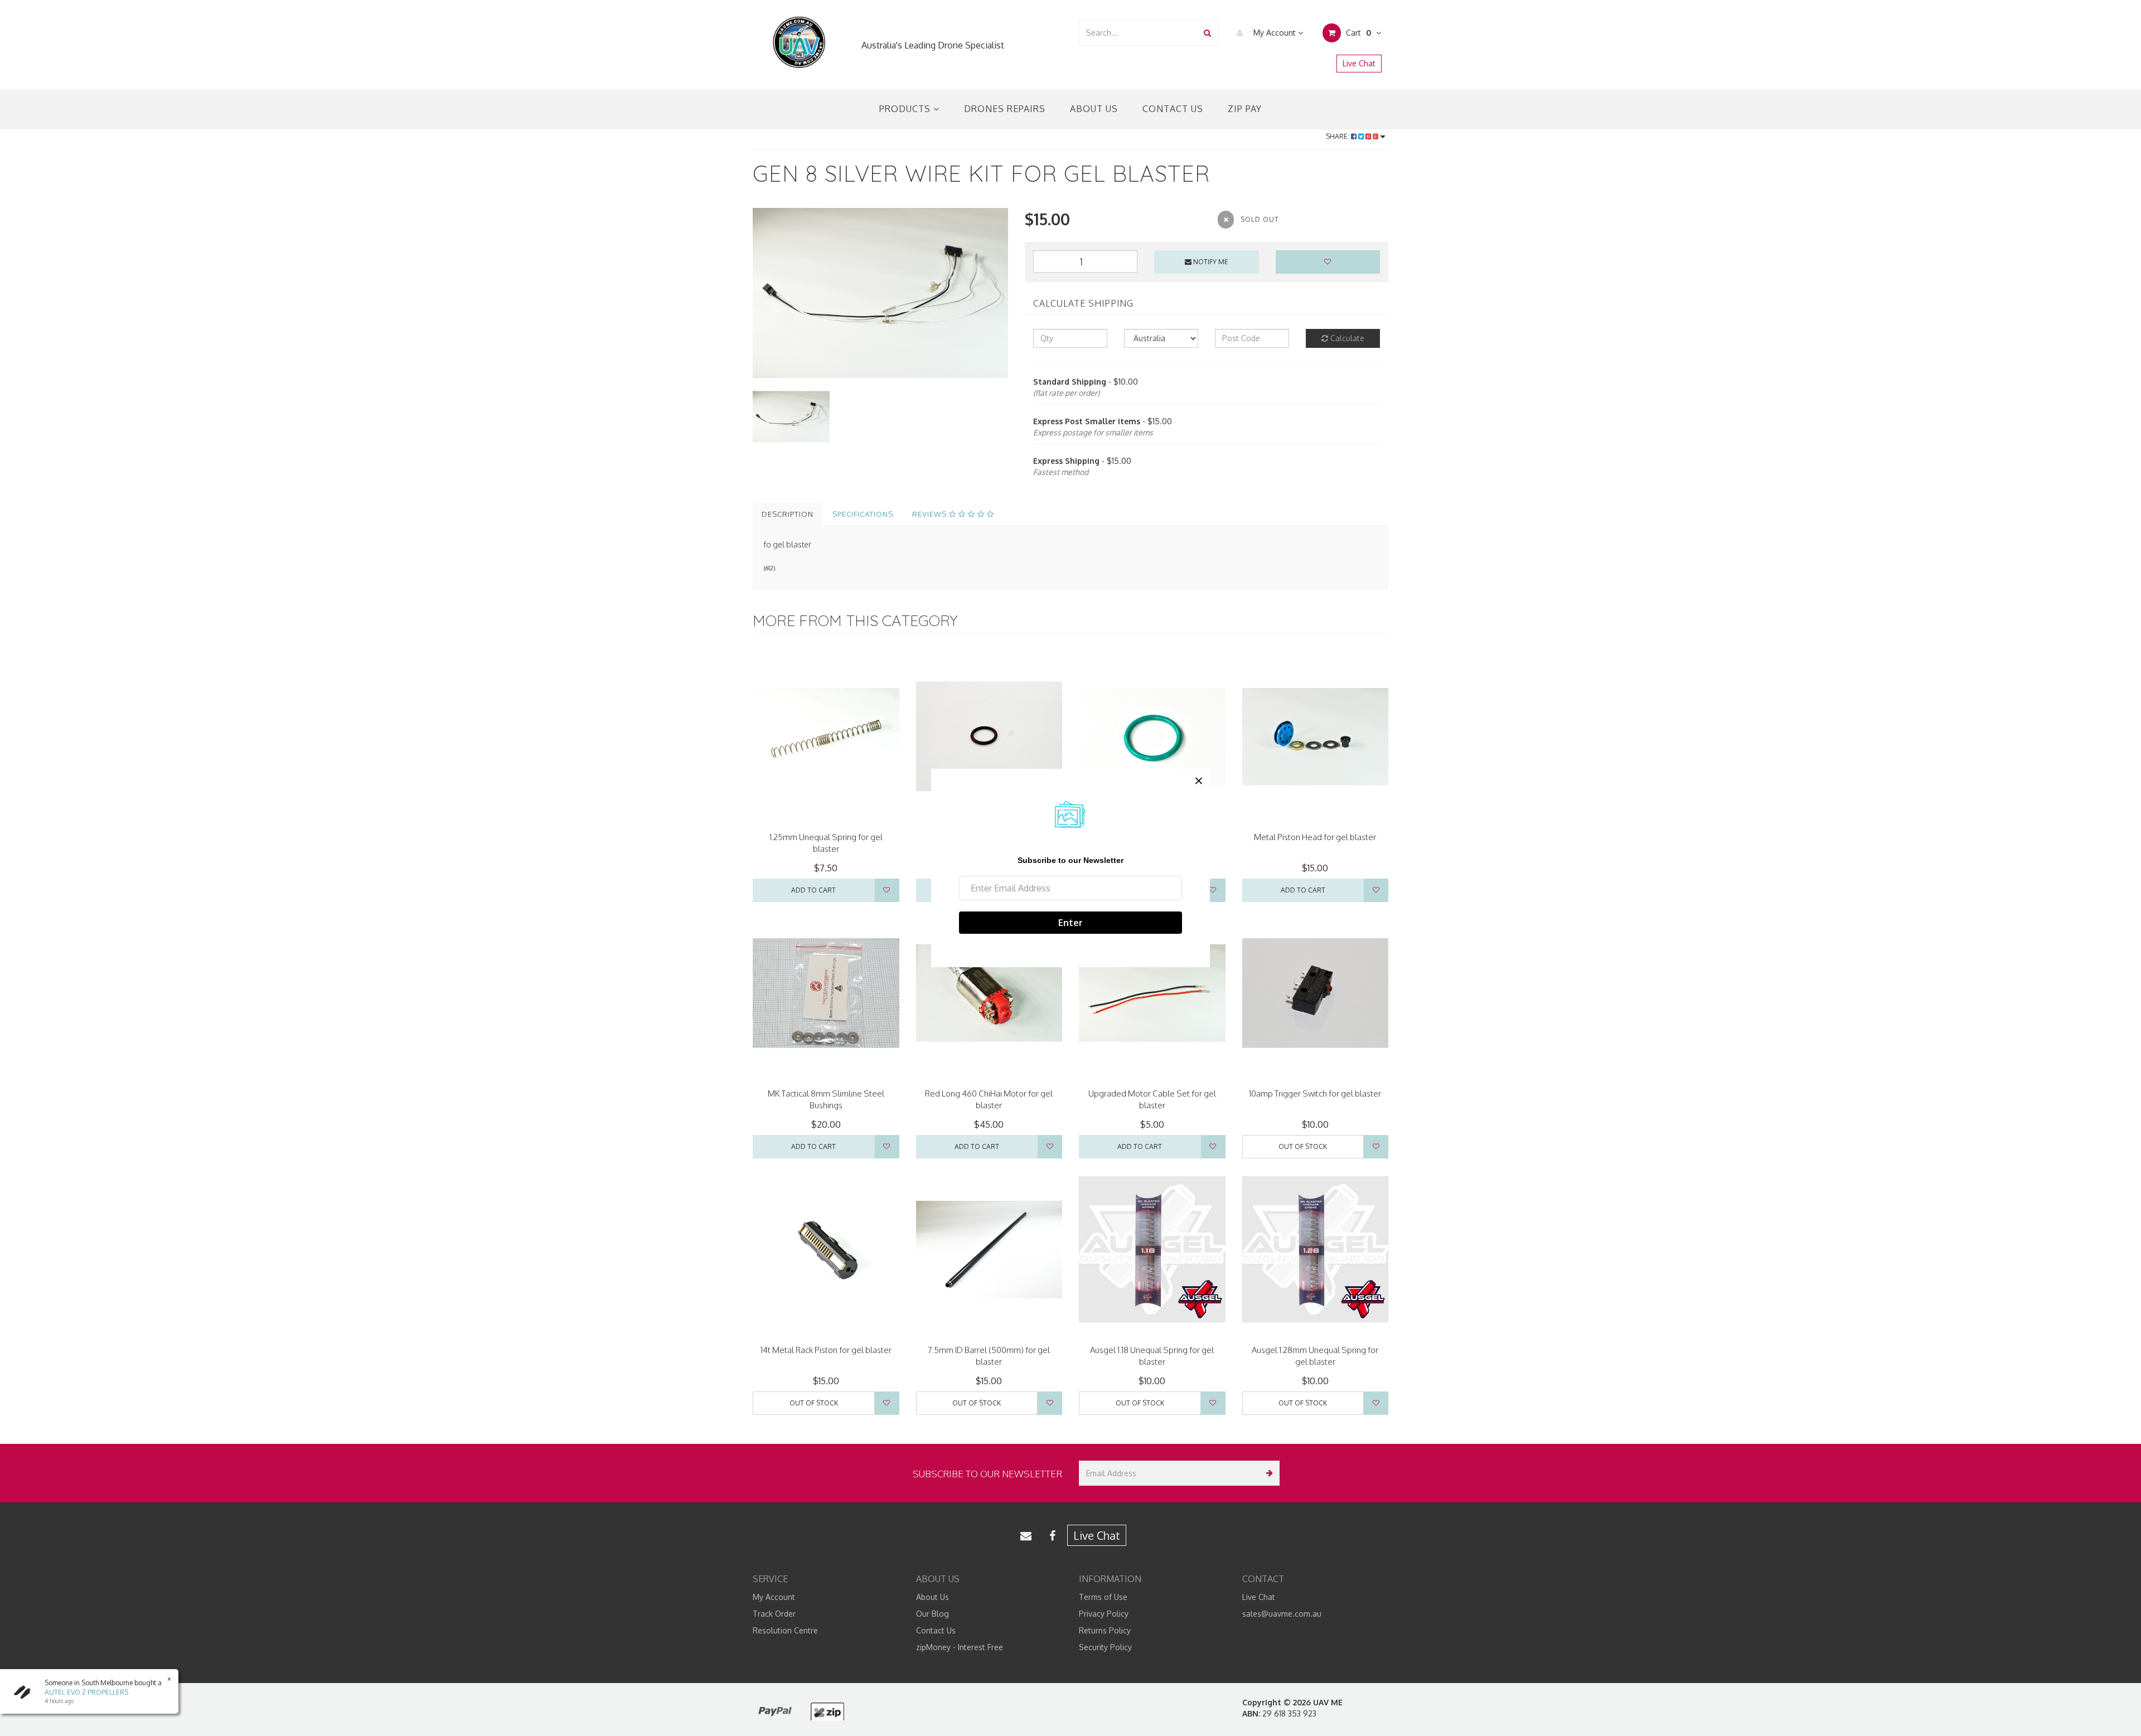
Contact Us (1173, 109)
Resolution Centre (785, 1630)
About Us (1094, 109)
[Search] (1207, 33)
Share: (1338, 136)
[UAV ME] (799, 43)
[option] (880, 293)
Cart (1357, 33)
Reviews (931, 514)
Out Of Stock (1303, 1146)
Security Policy (1105, 1647)
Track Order (774, 1614)
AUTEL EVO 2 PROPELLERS (86, 1692)
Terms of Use (1103, 1597)
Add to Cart (813, 890)
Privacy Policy (1104, 1614)
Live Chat (1359, 63)
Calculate (1346, 338)
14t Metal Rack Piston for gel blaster (826, 1350)
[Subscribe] (1267, 1473)
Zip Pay (1245, 109)
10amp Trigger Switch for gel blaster (1315, 1094)
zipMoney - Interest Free (960, 1647)
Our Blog (933, 1614)
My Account (1275, 33)
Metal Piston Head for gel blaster (1315, 837)
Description (788, 514)
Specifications (863, 514)
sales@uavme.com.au (1282, 1614)
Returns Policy (1105, 1630)
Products (906, 109)
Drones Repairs (1005, 109)
